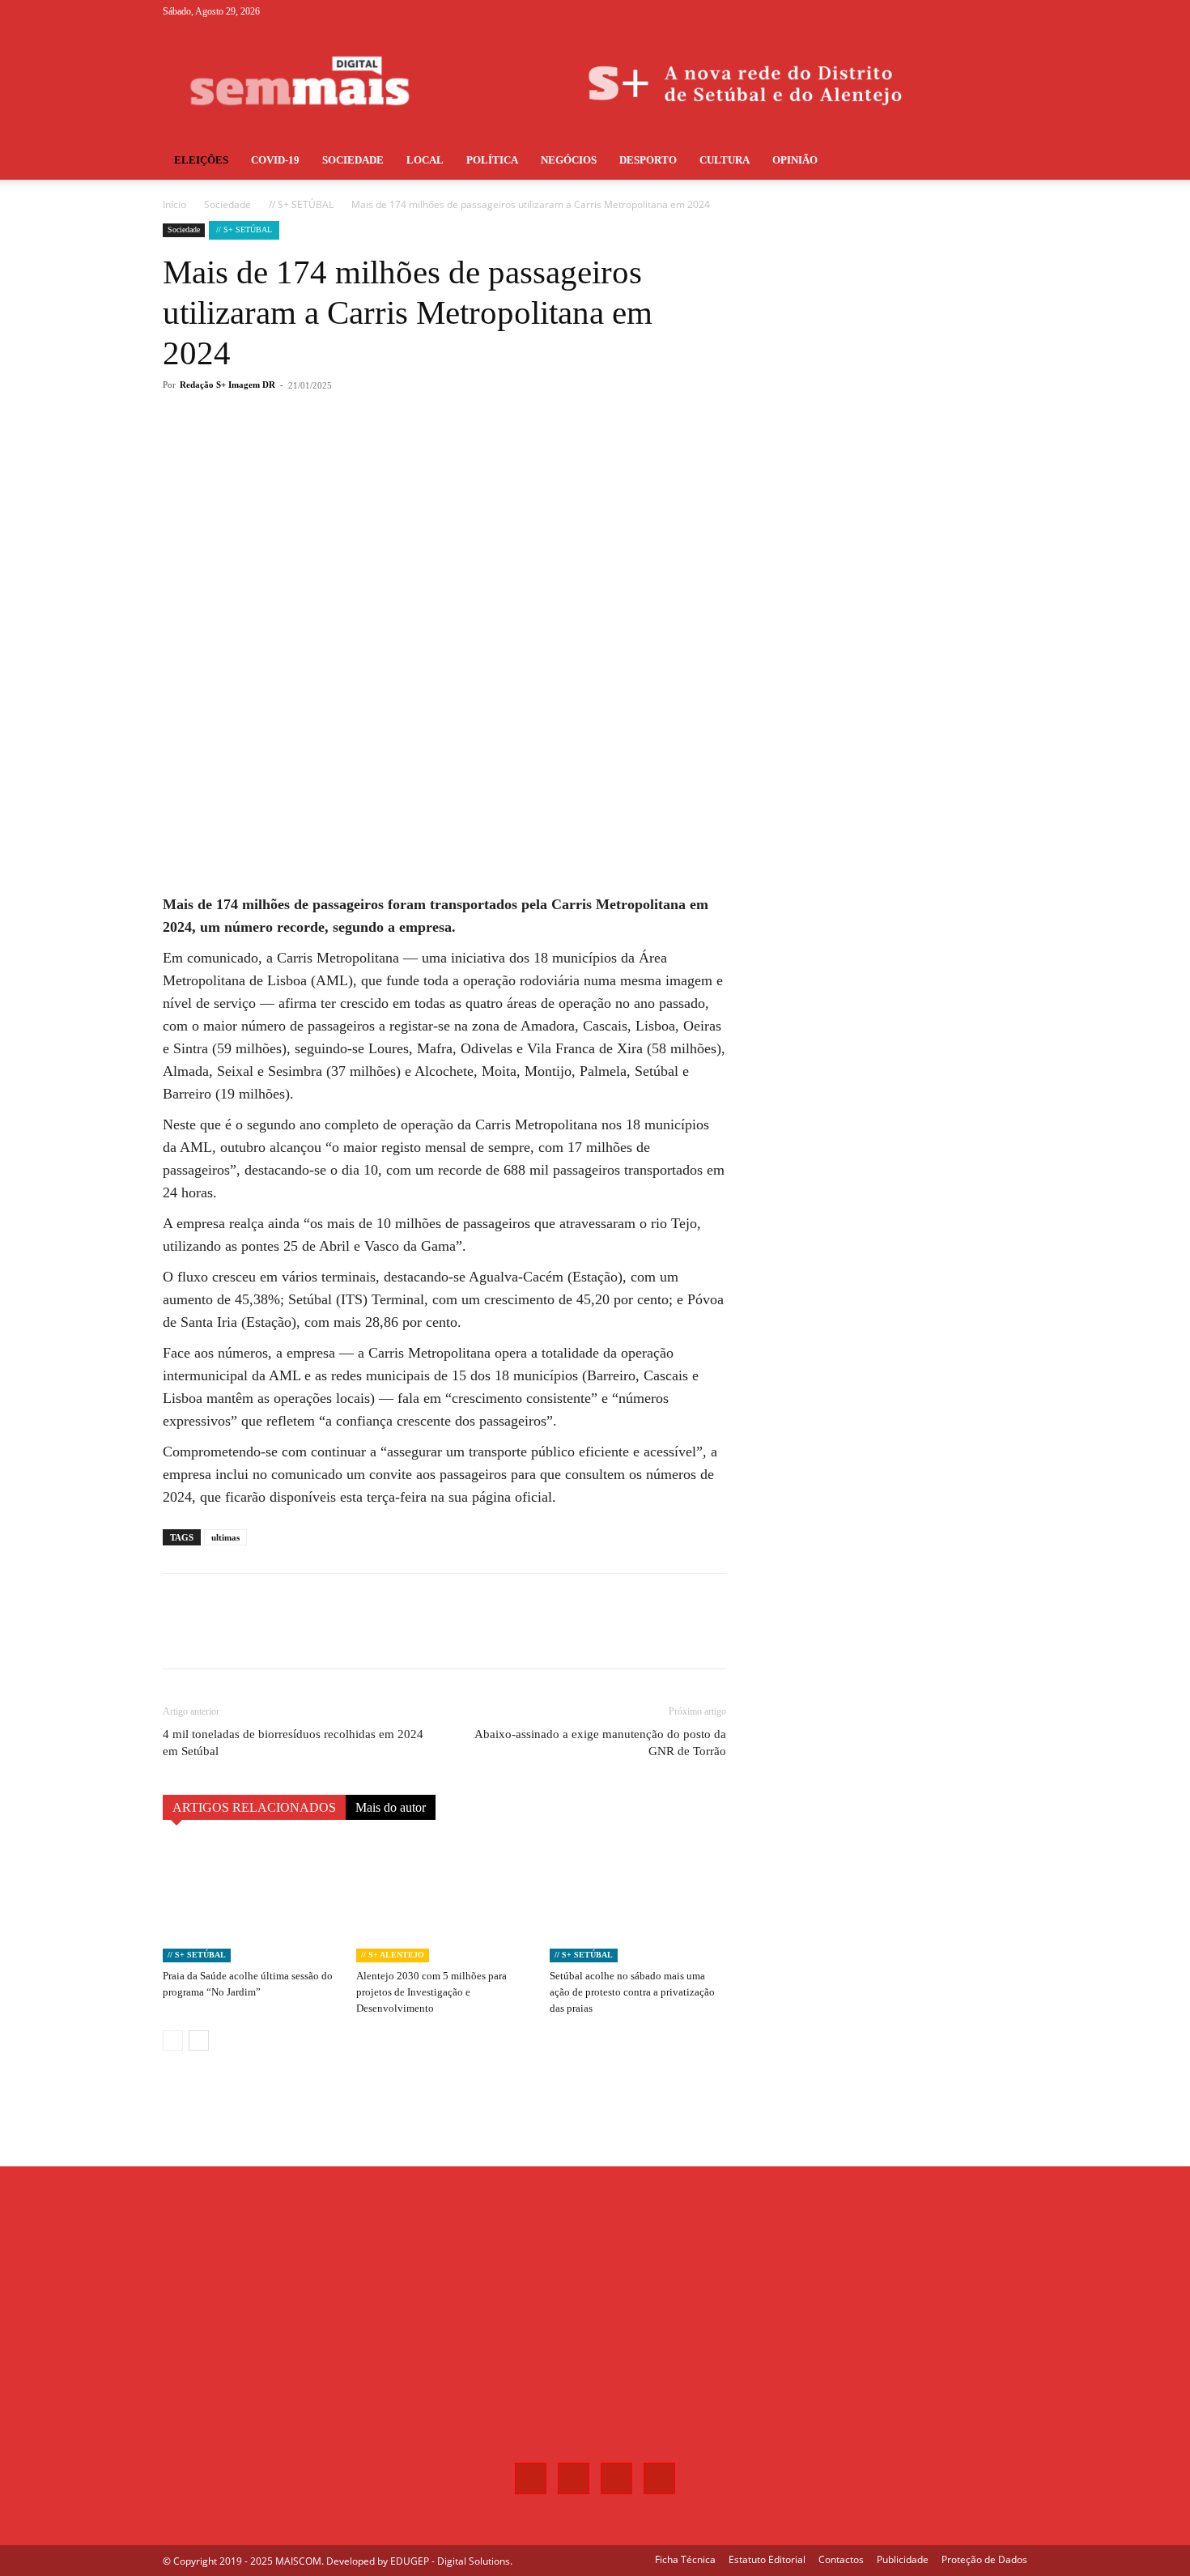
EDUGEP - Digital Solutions (450, 2561)
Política (492, 160)
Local (425, 160)
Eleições (201, 160)
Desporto (648, 160)
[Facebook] (935, 11)
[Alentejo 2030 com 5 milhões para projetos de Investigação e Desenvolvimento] (444, 1902)
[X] (988, 11)
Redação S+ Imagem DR (227, 385)
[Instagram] (962, 11)
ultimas (225, 1537)
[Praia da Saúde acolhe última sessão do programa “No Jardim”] (251, 1902)
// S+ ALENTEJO (393, 1955)
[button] (1008, 162)
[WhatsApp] (393, 450)
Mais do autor (391, 1807)
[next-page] (199, 2040)
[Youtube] (1015, 11)
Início (174, 204)
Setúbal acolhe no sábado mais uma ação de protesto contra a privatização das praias (632, 1992)
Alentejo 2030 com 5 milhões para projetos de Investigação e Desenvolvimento (431, 1992)
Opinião (795, 160)
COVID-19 (275, 160)
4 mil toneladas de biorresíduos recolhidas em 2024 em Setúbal (293, 1743)
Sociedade (353, 160)
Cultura (725, 160)
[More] (431, 450)
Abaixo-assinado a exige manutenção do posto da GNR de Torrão (600, 1743)
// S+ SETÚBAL (301, 204)
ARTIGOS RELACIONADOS (254, 1807)
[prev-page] (173, 2040)
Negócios (569, 160)
